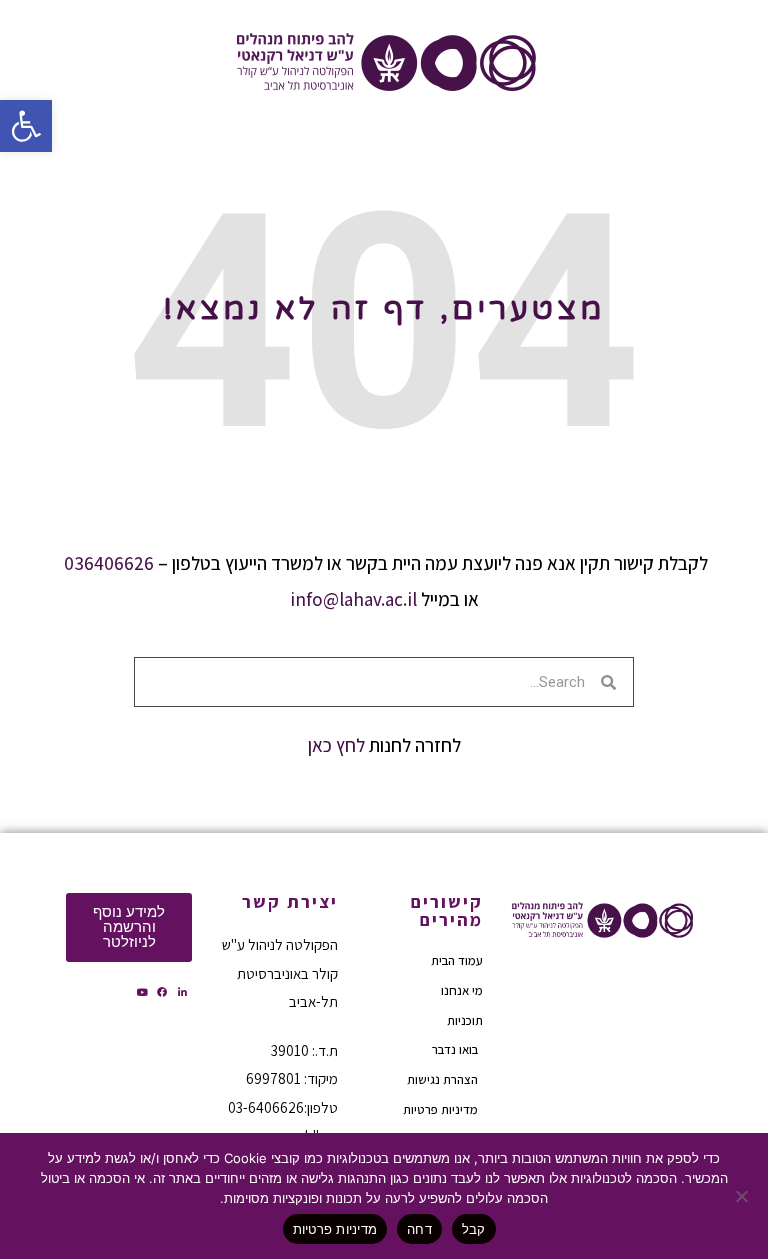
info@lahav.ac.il (353, 599)
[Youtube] (142, 992)
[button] (26, 126)
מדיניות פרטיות (335, 1229)
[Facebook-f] (162, 992)
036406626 (109, 563)
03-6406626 (266, 1107)
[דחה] (743, 1196)
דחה (419, 1229)
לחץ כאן (336, 745)
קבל (474, 1229)
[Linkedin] (182, 992)
